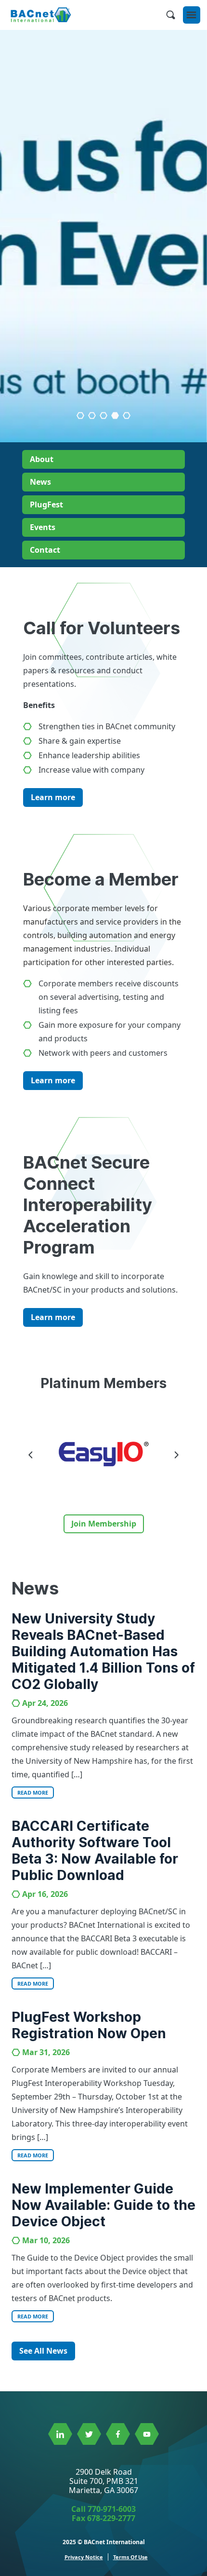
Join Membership (104, 1524)
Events (43, 527)
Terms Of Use (130, 2557)
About (42, 459)
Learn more (53, 797)
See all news (43, 2351)
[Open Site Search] (170, 15)
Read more (33, 1792)
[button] (103, 415)
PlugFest (46, 504)
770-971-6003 (112, 2509)
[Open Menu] (192, 15)
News (40, 482)
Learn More (104, 386)
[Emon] (104, 1454)
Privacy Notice (84, 2557)
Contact (45, 550)
